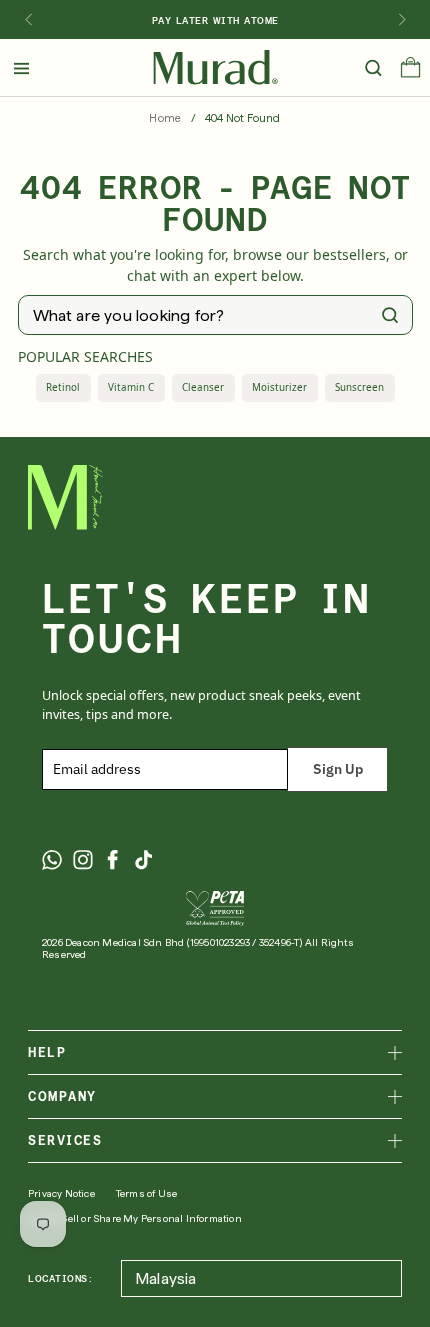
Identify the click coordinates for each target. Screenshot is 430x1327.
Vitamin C (131, 387)
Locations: (60, 1278)
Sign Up (338, 769)
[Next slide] (402, 20)
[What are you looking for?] (390, 315)
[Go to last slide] (28, 20)
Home (165, 118)
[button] (410, 72)
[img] (215, 68)
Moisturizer (279, 387)
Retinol (63, 387)
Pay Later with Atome (215, 20)
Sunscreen (359, 387)
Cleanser (203, 387)
